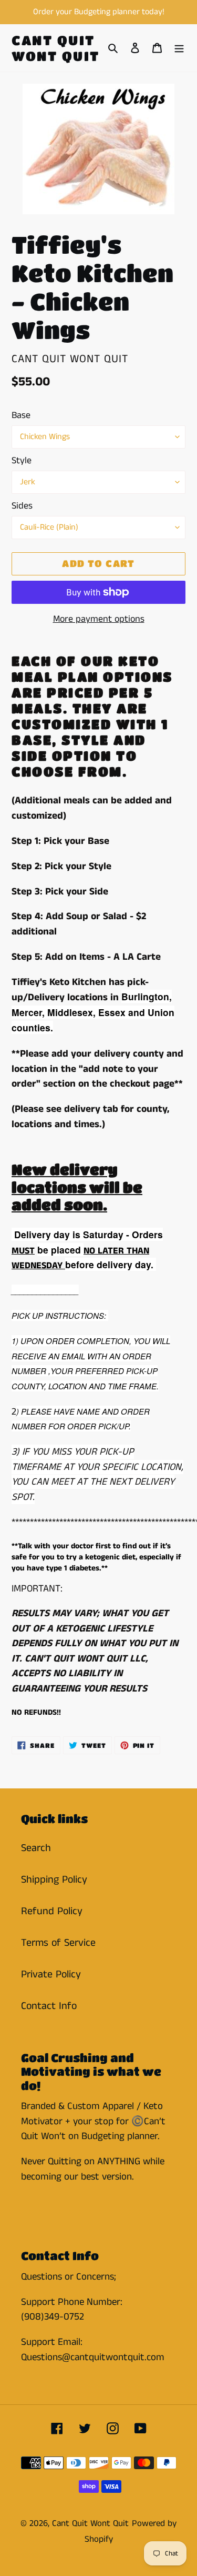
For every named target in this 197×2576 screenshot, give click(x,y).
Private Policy (51, 1975)
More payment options (99, 619)
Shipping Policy (54, 1880)
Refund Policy (52, 1911)
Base (21, 415)
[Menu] (179, 48)
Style (22, 461)
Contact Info (49, 2006)
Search (36, 1848)
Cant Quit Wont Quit (56, 48)
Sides (22, 506)
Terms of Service (58, 1943)
